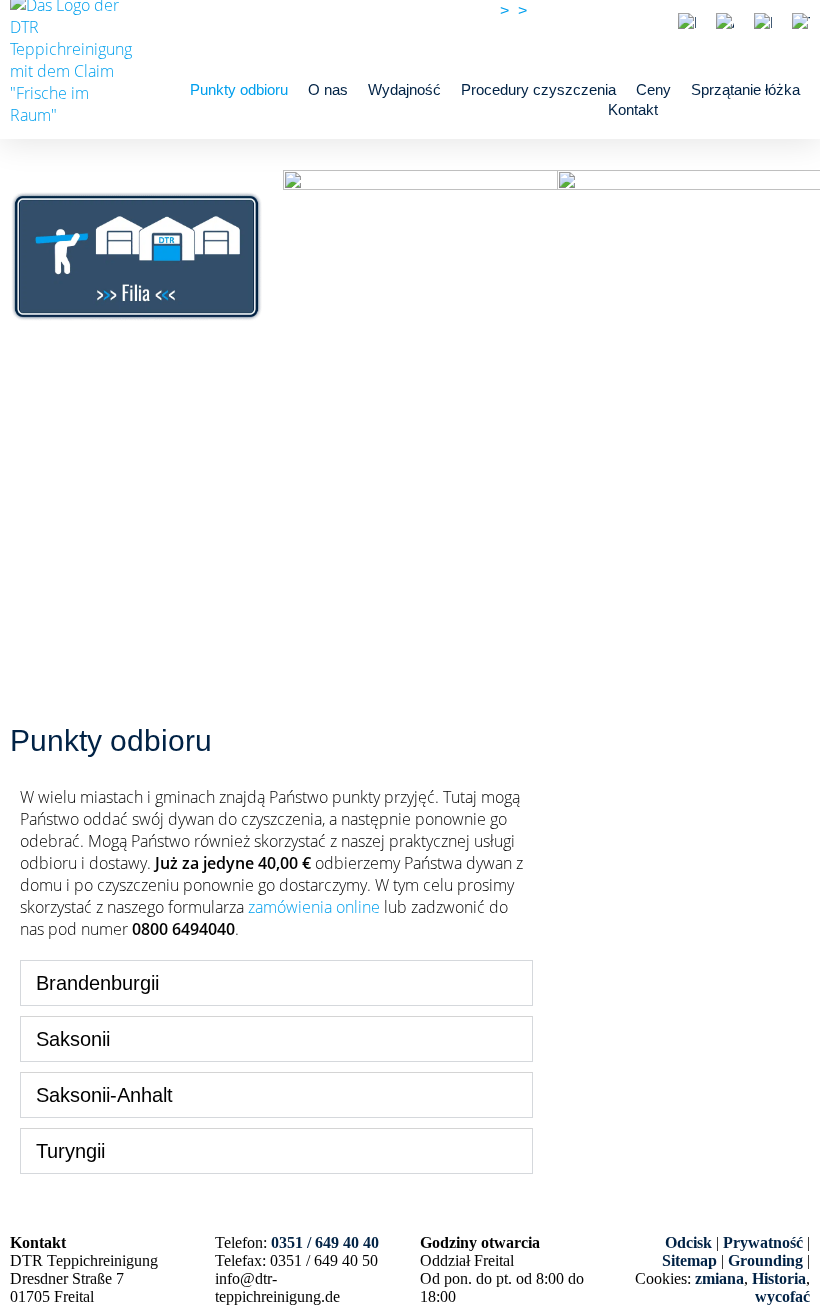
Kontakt (633, 109)
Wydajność (404, 89)
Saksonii (73, 1039)
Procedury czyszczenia (538, 89)
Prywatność (763, 1242)
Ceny (653, 89)
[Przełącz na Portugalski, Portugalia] (763, 23)
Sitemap (689, 1260)
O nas (328, 89)
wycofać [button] (782, 1296)
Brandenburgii (97, 983)
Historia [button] (779, 1278)
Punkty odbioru (239, 89)
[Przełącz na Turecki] (801, 23)
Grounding (765, 1260)
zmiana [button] (719, 1278)
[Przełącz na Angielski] (725, 23)
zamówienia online (314, 907)
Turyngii (70, 1151)
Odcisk (688, 1242)
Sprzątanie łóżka (745, 89)
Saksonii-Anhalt (104, 1095)
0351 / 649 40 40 (590, 10)
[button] (276, 983)
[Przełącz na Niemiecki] (687, 23)
